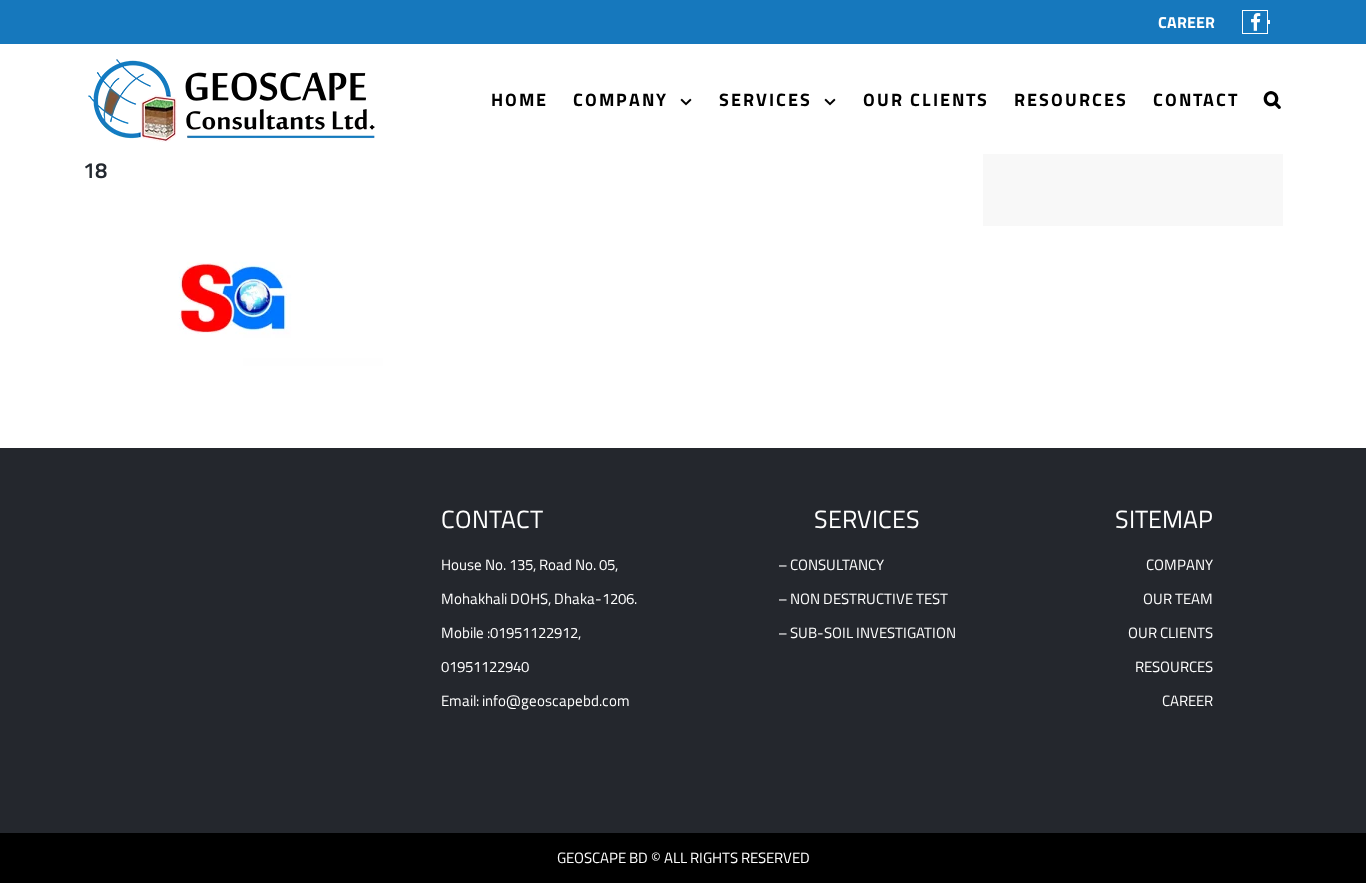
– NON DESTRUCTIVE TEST (863, 598)
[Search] (1273, 99)
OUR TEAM (1178, 598)
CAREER (1187, 700)
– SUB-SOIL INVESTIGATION (867, 632)
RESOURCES (1174, 666)
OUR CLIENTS (1170, 632)
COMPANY (1179, 564)
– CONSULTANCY (831, 564)
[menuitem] (1186, 22)
